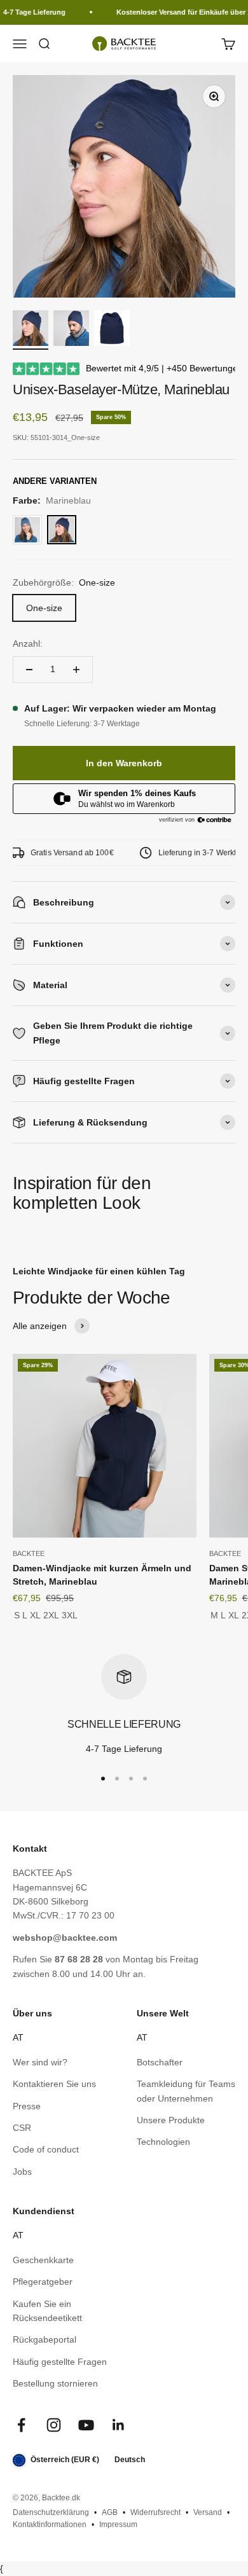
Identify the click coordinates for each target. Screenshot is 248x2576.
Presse (27, 2106)
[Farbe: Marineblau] (62, 530)
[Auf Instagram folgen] (54, 2425)
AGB (110, 2512)
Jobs (22, 2172)
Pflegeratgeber (43, 2282)
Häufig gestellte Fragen (60, 2362)
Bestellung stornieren (55, 2383)
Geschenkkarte (43, 2260)
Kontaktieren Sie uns (54, 2084)
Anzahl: (28, 644)
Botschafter (160, 2062)
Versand (208, 2512)
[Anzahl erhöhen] (76, 670)
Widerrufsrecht (155, 2512)
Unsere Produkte (171, 2120)
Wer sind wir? (40, 2062)
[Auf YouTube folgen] (86, 2425)
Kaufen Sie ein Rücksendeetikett (47, 2311)
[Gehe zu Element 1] (31, 330)
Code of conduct (46, 2149)
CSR (22, 2128)
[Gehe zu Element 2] (71, 330)
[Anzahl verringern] (29, 670)
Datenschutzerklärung (51, 2512)
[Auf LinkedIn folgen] (119, 2425)
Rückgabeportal (45, 2339)
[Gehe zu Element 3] (112, 330)
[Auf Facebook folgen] (21, 2425)
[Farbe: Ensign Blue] (27, 530)
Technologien (163, 2142)
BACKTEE (29, 1553)
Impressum (118, 2524)
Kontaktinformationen (50, 2524)
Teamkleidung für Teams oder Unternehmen (186, 2091)
